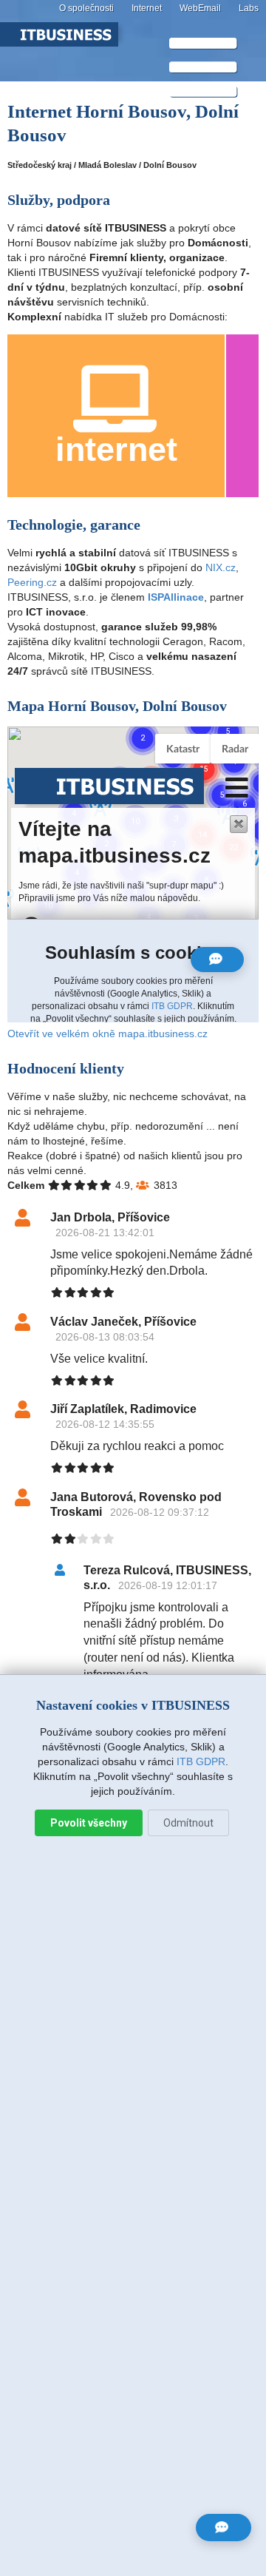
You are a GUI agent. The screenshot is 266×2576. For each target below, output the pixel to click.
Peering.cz (32, 582)
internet (116, 449)
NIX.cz (221, 567)
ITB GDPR (201, 1761)
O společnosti (86, 8)
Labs (249, 8)
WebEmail (200, 8)
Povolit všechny (89, 1823)
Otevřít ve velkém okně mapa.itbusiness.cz (108, 1034)
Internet (147, 8)
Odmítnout (188, 1823)
